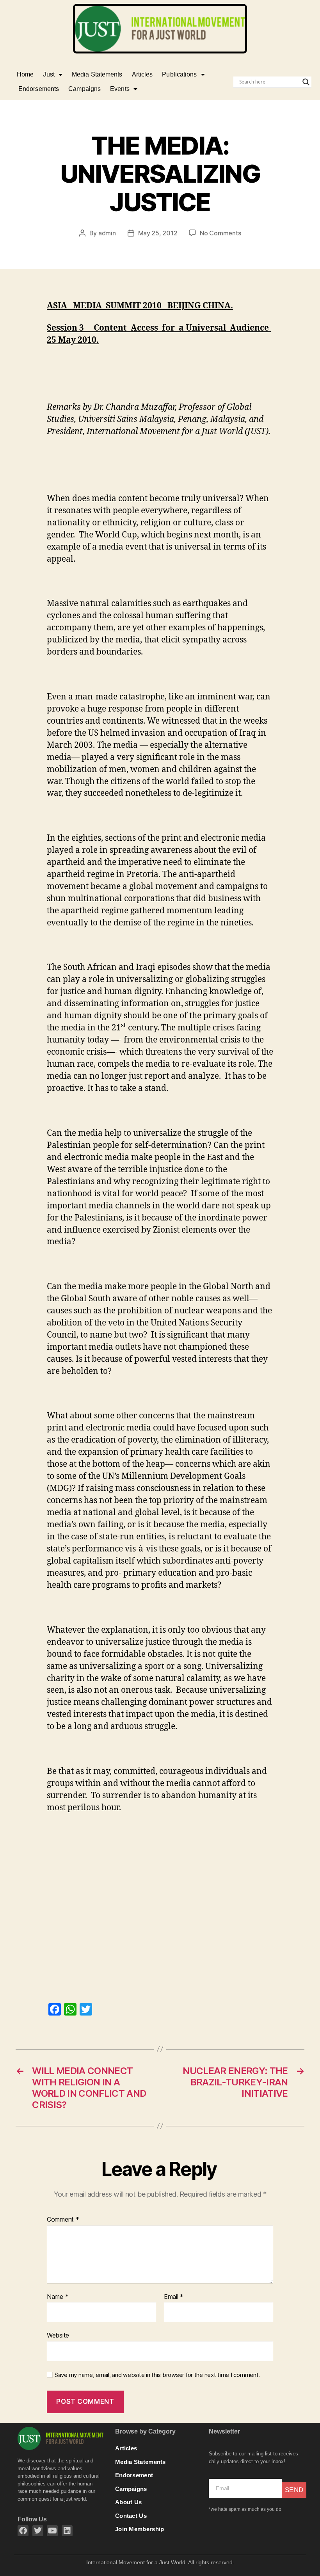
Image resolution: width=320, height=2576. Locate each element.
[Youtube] (52, 2531)
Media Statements (97, 74)
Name (58, 2297)
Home (25, 74)
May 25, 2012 (158, 233)
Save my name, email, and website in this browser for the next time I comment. (157, 2375)
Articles (142, 74)
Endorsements (39, 89)
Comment (63, 2220)
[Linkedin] (67, 2531)
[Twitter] (38, 2531)
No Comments (220, 233)
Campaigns (84, 89)
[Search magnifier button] (306, 82)
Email (174, 2297)
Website (58, 2335)
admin (107, 233)
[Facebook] (23, 2531)
